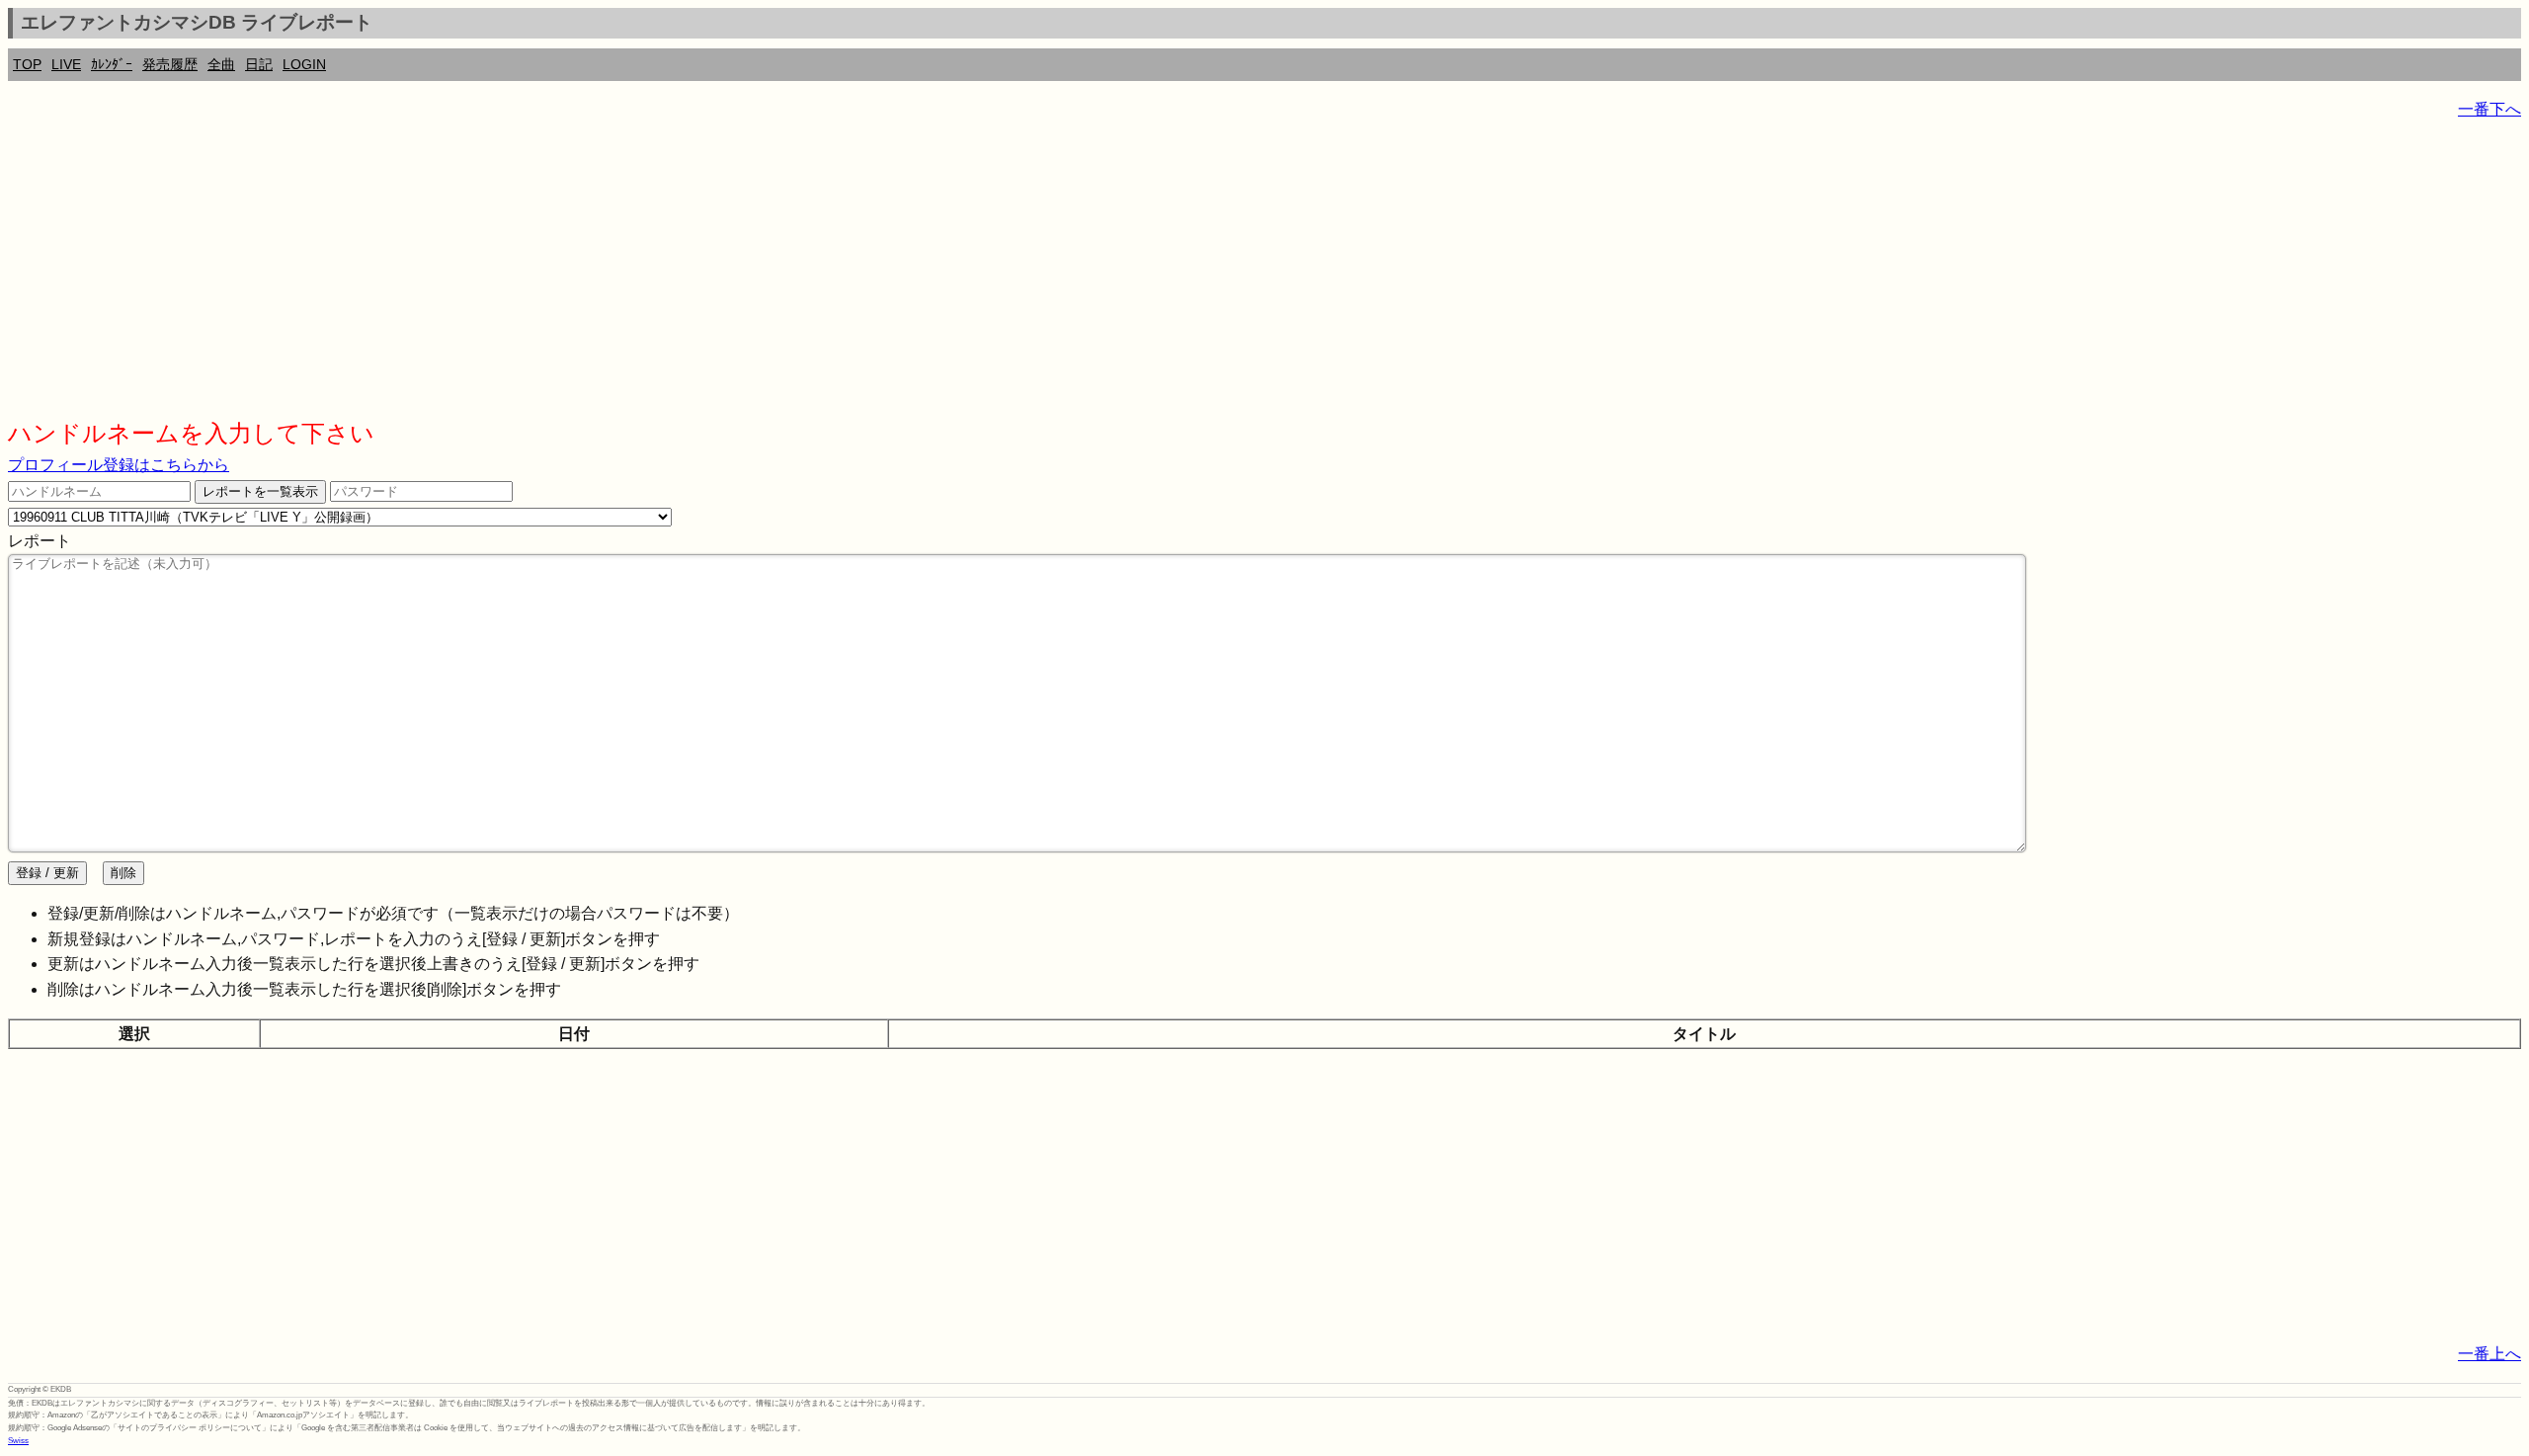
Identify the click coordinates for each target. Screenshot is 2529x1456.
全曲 (221, 64)
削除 (123, 873)
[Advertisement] (601, 277)
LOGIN (304, 64)
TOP (27, 64)
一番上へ (2489, 1354)
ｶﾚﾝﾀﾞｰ (112, 64)
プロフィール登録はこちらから (119, 465)
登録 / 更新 (47, 873)
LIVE (66, 64)
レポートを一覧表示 (260, 491)
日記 (259, 64)
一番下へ (2489, 109)
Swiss (18, 1441)
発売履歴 (170, 64)
